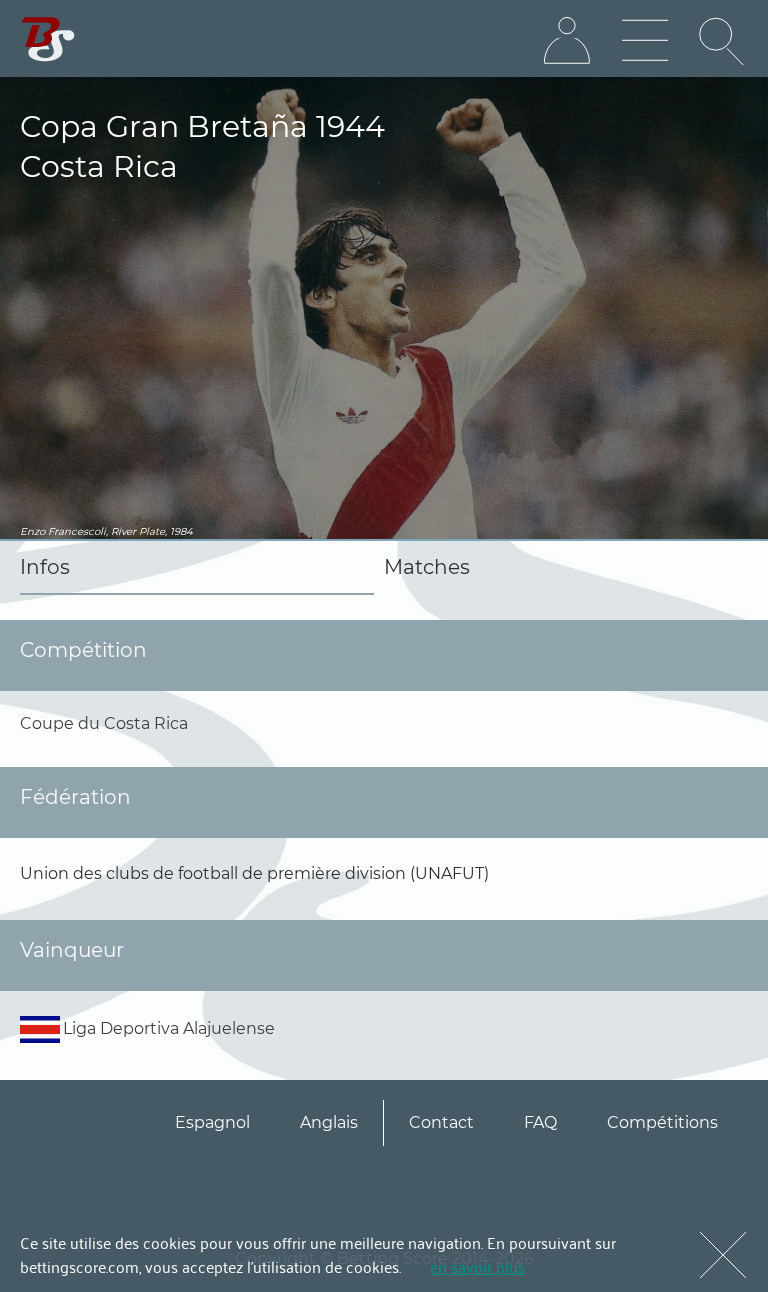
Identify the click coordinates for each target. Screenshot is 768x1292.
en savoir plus (477, 1266)
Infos (45, 567)
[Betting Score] (48, 39)
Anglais (329, 1122)
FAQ (540, 1122)
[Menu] (645, 41)
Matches (427, 567)
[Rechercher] (723, 41)
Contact (441, 1122)
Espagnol (212, 1122)
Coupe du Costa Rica (104, 723)
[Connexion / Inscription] (567, 41)
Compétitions (662, 1122)
